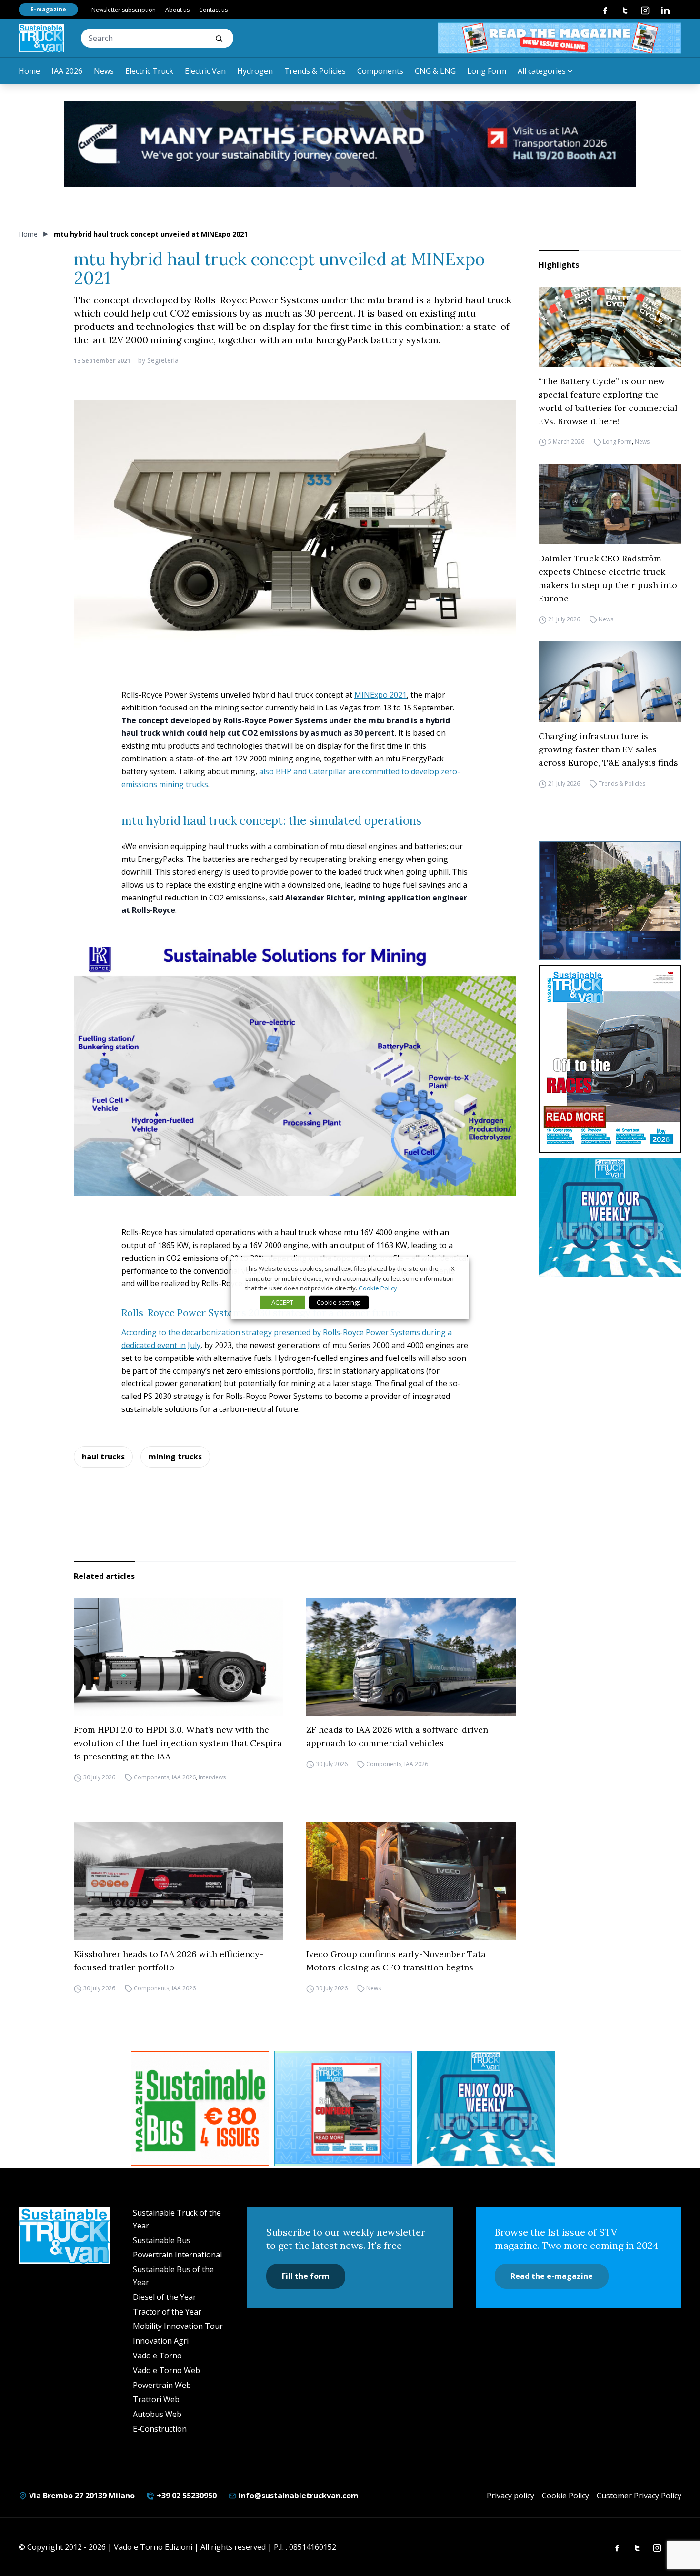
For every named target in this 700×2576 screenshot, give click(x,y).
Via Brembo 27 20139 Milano (81, 2496)
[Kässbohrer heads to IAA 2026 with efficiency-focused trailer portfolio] (179, 1881)
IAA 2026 (67, 71)
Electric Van (205, 71)
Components (380, 71)
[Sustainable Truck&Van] (41, 38)
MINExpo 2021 (380, 695)
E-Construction (160, 2429)
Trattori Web (156, 2399)
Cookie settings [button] (339, 1302)
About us (177, 10)
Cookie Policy (565, 2496)
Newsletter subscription (124, 10)
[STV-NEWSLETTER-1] (610, 1218)
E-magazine (48, 9)
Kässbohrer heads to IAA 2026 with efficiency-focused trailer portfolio (169, 1961)
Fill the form (306, 2276)
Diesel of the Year (165, 2297)
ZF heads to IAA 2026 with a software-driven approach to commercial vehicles (397, 1736)
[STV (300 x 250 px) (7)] (343, 2108)
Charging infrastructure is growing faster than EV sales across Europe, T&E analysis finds (608, 749)
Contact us (213, 10)
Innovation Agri (161, 2341)
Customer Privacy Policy (639, 2496)
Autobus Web (157, 2414)
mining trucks (175, 1457)
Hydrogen (255, 71)
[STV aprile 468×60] (560, 38)
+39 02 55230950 (186, 2496)
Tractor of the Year (167, 2312)
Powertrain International (177, 2255)
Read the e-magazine (552, 2276)
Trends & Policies (315, 71)
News (104, 71)
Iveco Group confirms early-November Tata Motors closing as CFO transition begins (396, 1961)
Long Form (487, 71)
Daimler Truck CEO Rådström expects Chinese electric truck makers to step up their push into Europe (608, 578)
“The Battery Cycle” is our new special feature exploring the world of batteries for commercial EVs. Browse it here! (608, 401)
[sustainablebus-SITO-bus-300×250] (610, 900)
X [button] (453, 1268)
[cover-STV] (610, 1059)
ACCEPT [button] (282, 1302)
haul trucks (103, 1457)
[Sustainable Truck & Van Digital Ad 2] (350, 144)
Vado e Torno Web (166, 2370)
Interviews (212, 1777)
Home (29, 71)
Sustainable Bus (162, 2240)
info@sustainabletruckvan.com (298, 2496)
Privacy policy (510, 2496)
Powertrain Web (162, 2385)
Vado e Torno (157, 2356)
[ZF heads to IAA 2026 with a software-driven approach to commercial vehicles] (411, 1657)
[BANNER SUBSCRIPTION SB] (200, 2108)
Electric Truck (149, 71)
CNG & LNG (435, 71)
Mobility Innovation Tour (178, 2326)
